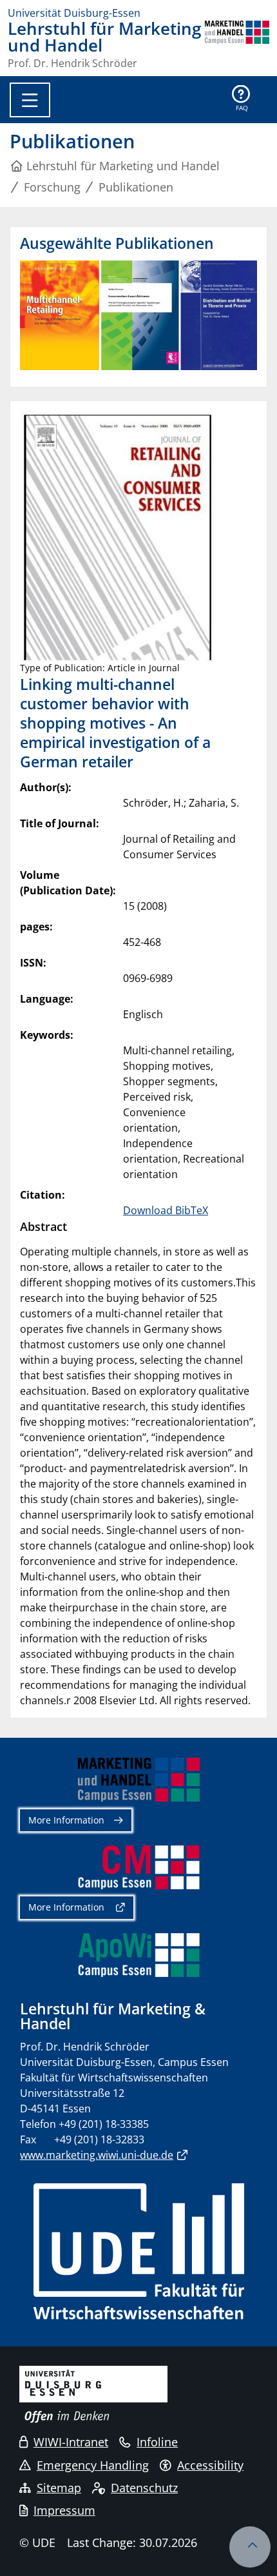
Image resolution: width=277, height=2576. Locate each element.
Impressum (64, 2510)
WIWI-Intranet (71, 2442)
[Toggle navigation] (30, 100)
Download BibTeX (166, 1210)
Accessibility (210, 2465)
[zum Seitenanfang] (250, 2547)
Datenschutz (144, 2488)
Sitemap (59, 2488)
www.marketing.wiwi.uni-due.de (97, 2155)
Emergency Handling (93, 2465)
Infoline (157, 2442)
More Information (66, 1820)
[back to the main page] (237, 44)
